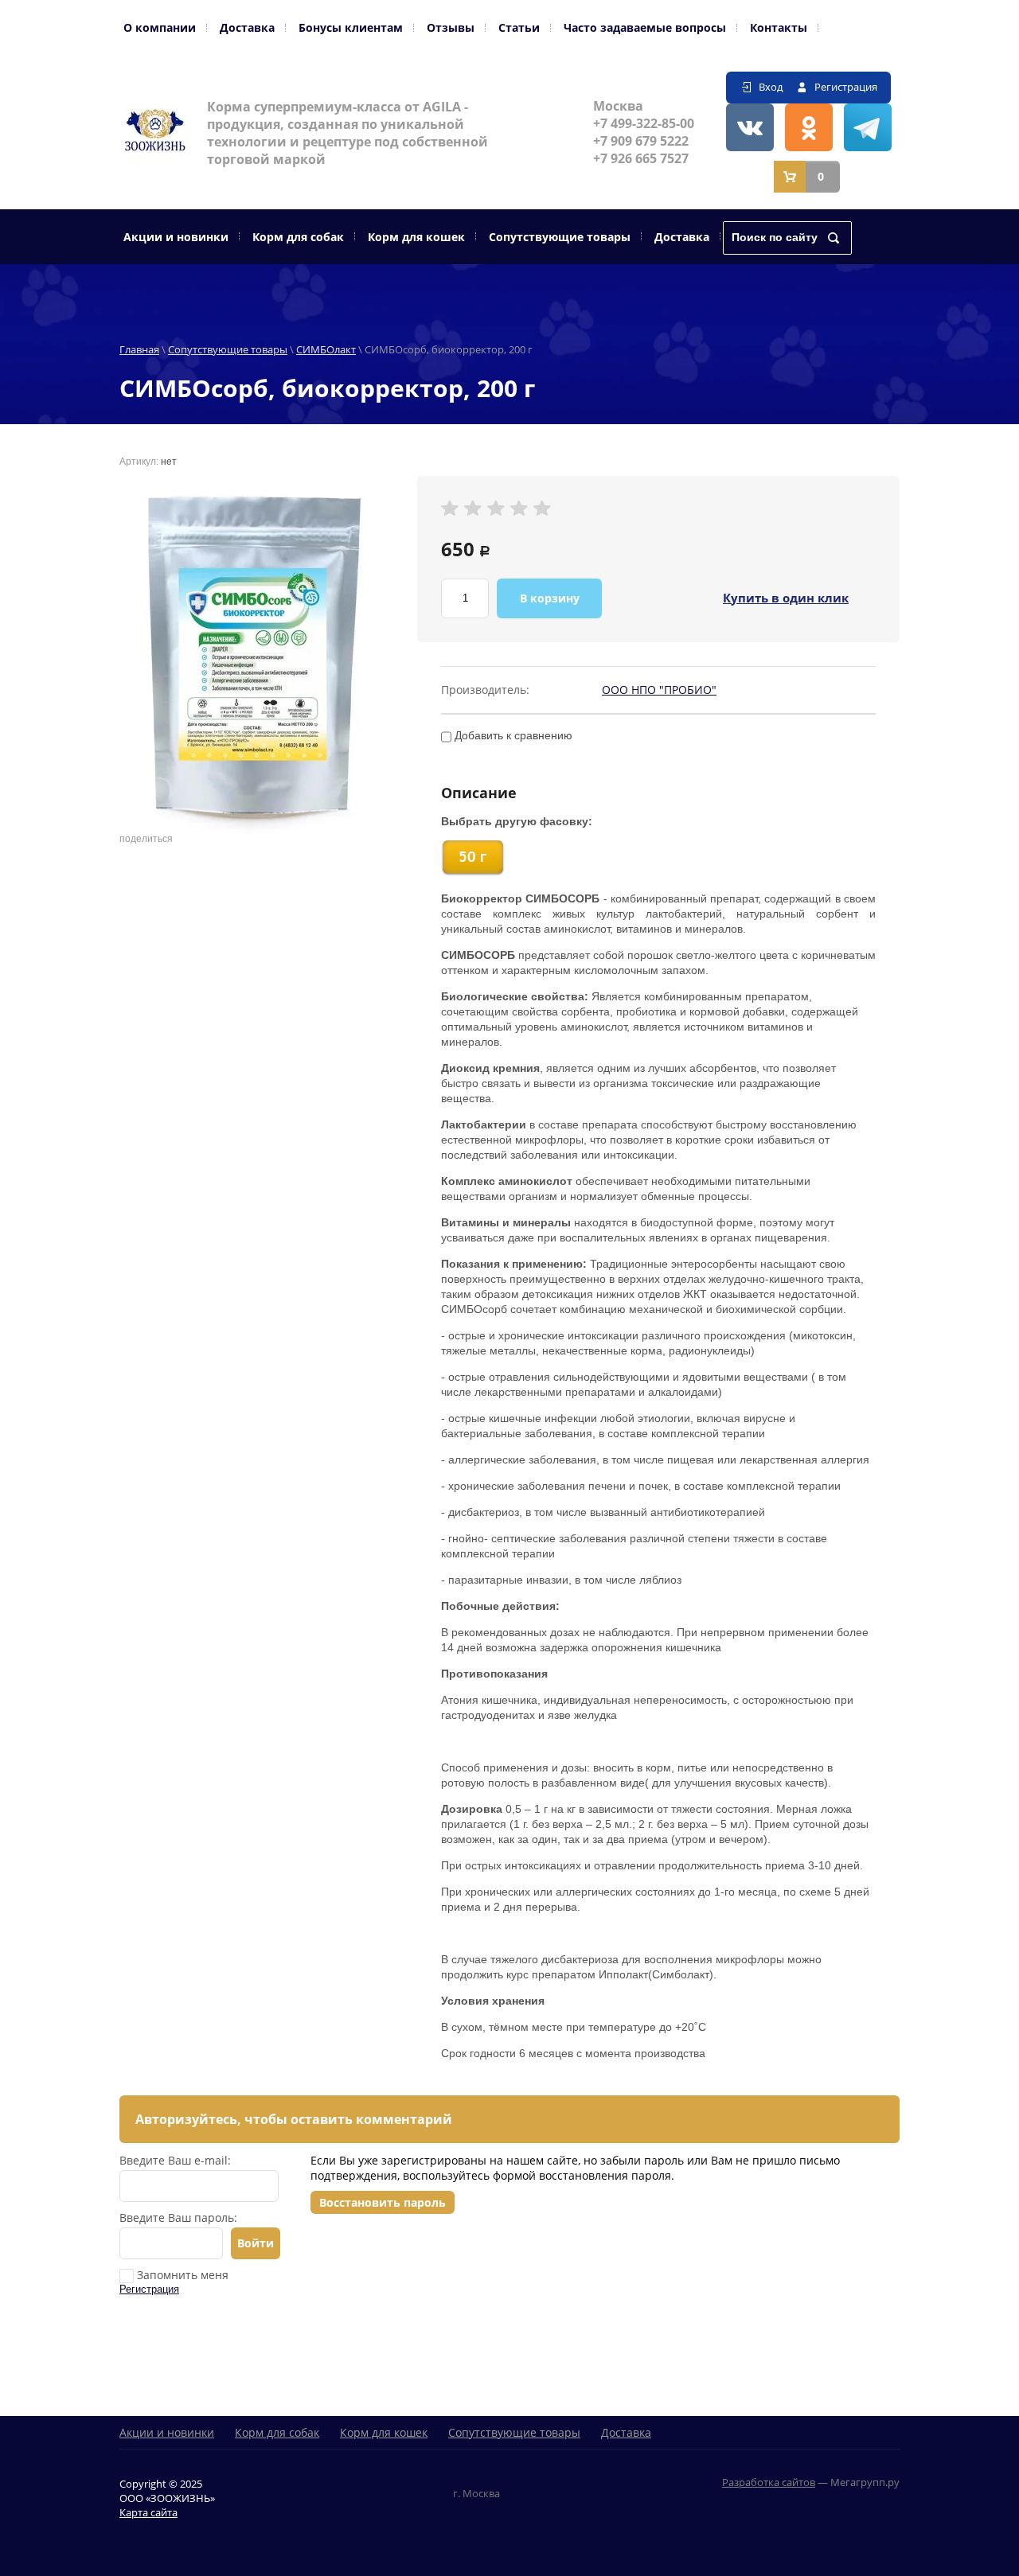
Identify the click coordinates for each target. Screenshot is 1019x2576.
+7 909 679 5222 (641, 141)
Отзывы (451, 27)
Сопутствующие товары (560, 237)
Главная (139, 349)
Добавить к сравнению (512, 735)
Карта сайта (148, 2512)
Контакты (779, 27)
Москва (618, 106)
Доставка (247, 27)
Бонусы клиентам (351, 27)
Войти (256, 2243)
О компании (160, 27)
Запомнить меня (181, 2275)
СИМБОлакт (326, 349)
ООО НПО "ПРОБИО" (659, 690)
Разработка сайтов (769, 2482)
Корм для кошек (416, 237)
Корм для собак (298, 237)
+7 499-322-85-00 (644, 123)
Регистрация (846, 87)
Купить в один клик (786, 598)
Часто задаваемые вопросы (645, 27)
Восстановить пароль (383, 2202)
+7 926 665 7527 (641, 158)
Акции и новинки (176, 237)
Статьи (519, 27)
